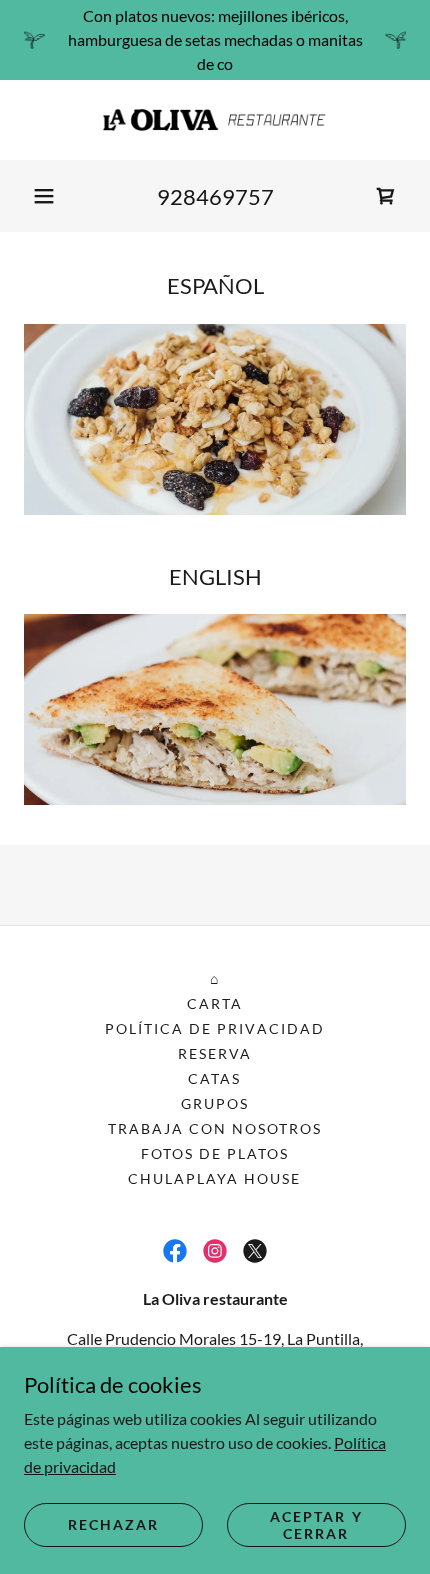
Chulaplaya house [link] (214, 1178)
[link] (215, 120)
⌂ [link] (215, 978)
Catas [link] (214, 1078)
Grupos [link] (215, 1103)
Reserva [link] (215, 1053)
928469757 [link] (215, 196)
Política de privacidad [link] (214, 1028)
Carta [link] (215, 1003)
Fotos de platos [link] (215, 1153)
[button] (44, 196)
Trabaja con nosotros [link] (215, 1128)
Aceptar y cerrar (316, 1524)
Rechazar (113, 1524)
